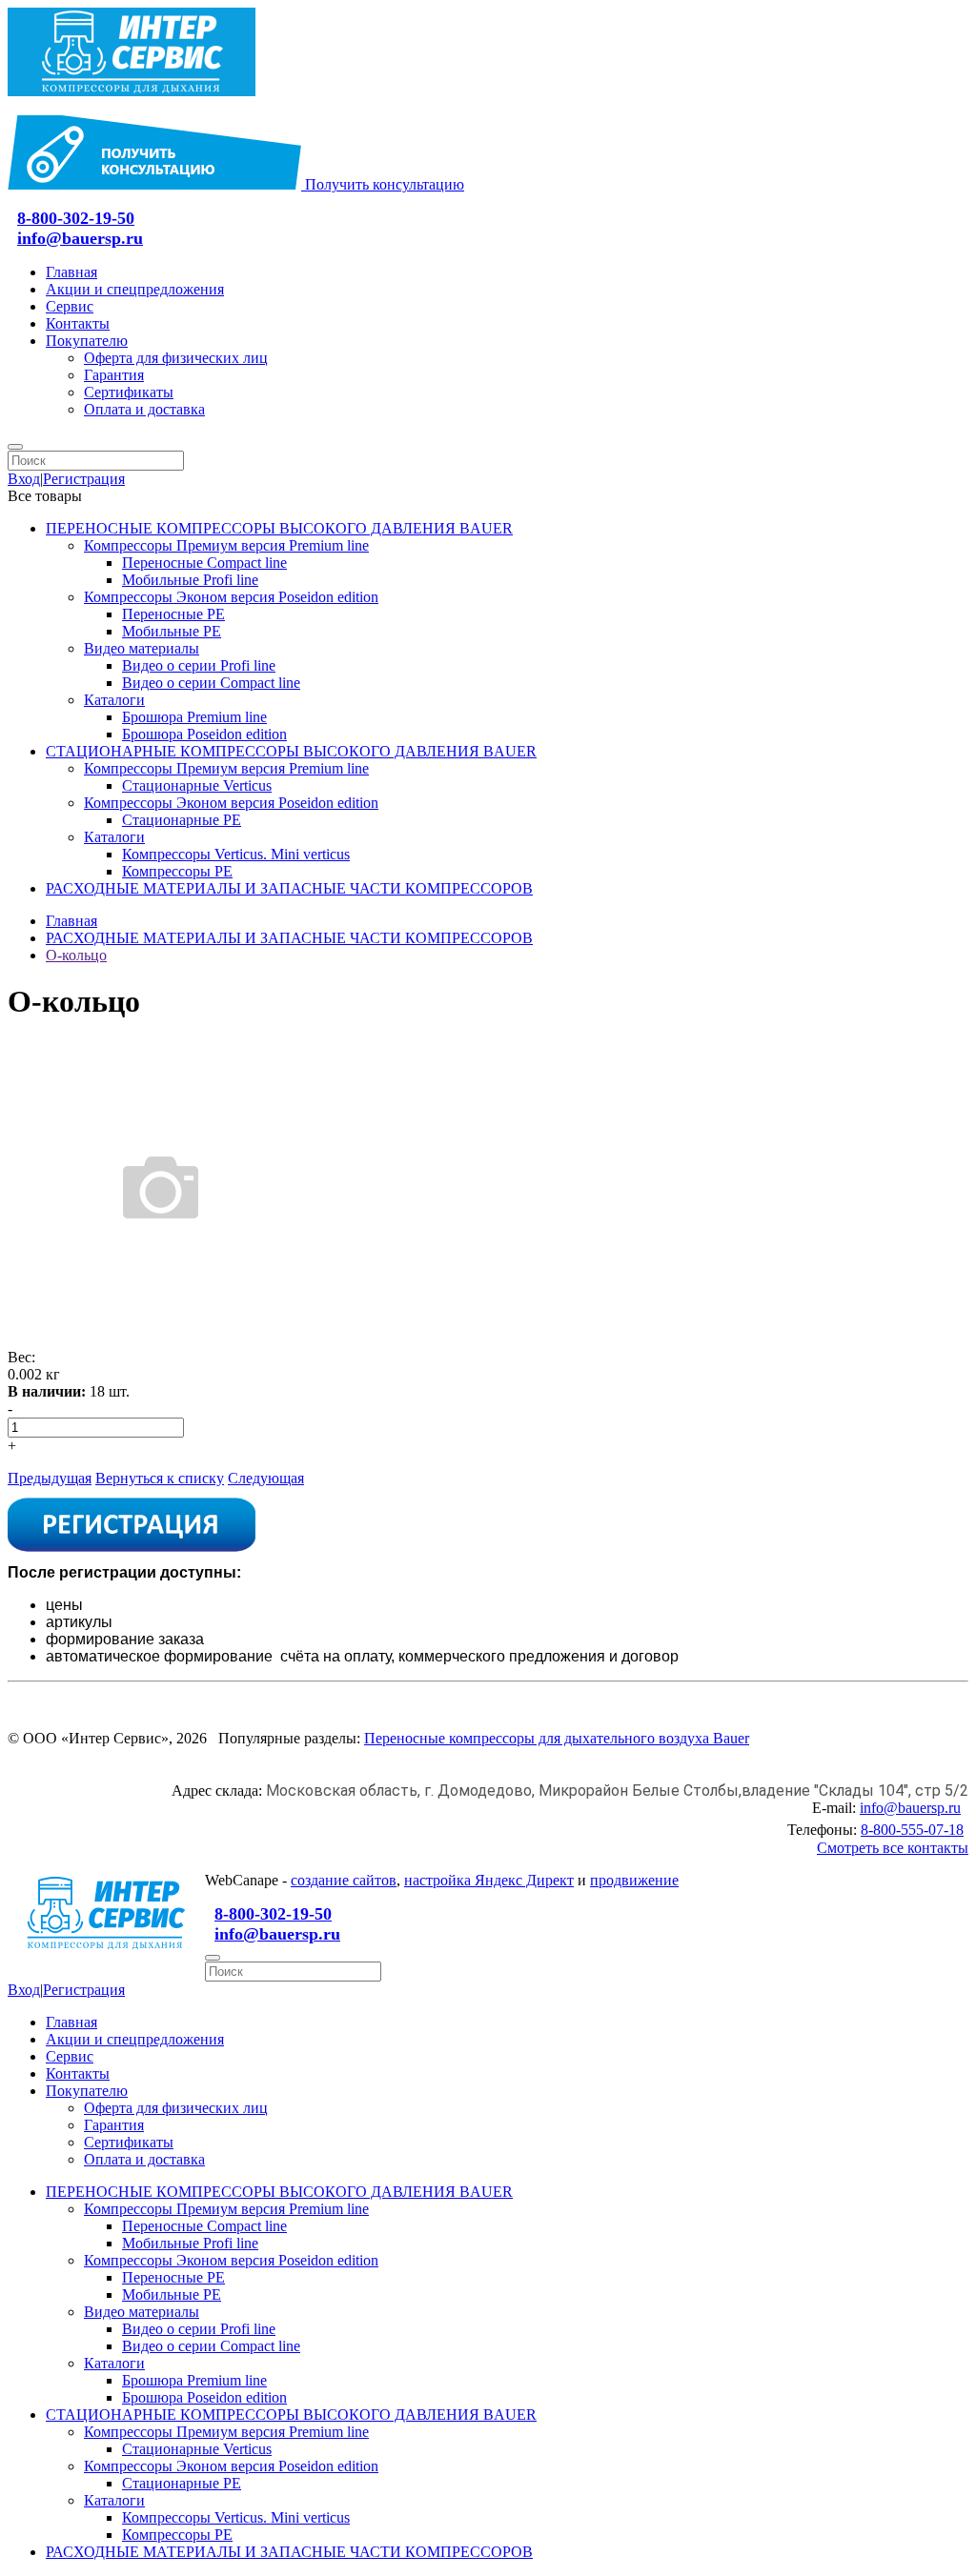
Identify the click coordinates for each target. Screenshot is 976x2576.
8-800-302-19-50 (76, 218)
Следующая (266, 1478)
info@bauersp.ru (80, 238)
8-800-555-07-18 (912, 1830)
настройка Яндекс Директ (489, 1880)
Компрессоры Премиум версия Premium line (226, 545)
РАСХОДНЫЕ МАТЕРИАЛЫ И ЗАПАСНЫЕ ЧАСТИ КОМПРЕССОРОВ (289, 888)
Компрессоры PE (177, 871)
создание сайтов (344, 1880)
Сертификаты (129, 392)
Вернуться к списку (160, 1478)
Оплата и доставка (144, 409)
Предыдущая (50, 1478)
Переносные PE (173, 614)
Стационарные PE (182, 820)
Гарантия (114, 375)
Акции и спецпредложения (135, 289)
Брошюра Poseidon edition (204, 734)
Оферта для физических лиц (176, 358)
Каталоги (114, 700)
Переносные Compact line (204, 563)
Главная (71, 272)
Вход (24, 479)
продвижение (634, 1880)
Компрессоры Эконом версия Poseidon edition (231, 597)
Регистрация (84, 479)
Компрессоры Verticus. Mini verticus (236, 854)
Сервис (70, 306)
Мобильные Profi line (190, 580)
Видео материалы (142, 648)
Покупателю (87, 341)
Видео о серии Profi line (199, 665)
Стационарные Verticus (197, 785)
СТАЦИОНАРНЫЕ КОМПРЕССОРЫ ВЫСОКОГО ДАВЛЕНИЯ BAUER (291, 751)
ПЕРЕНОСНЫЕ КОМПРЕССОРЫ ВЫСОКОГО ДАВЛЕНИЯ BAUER (279, 528)
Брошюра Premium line (194, 717)
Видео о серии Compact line (211, 683)
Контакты (78, 323)
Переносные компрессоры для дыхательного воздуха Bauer (557, 1738)
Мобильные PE (172, 631)
